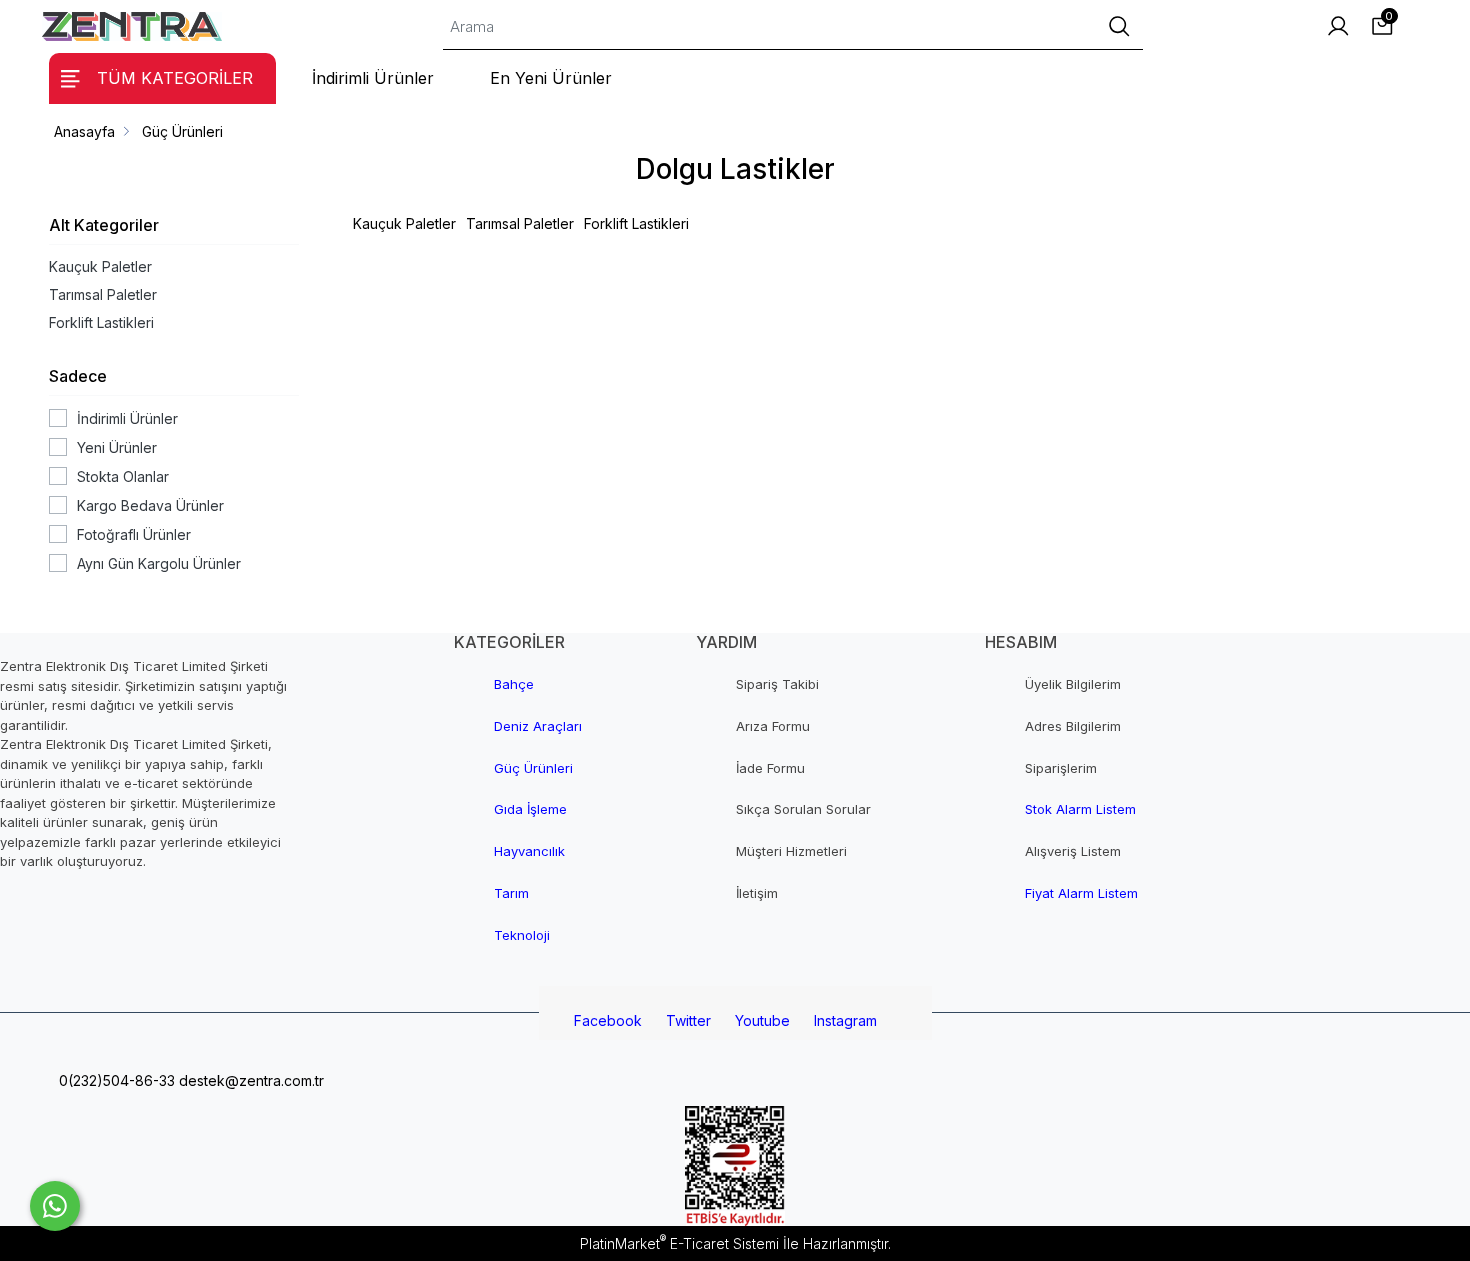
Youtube (762, 1020)
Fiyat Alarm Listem (1081, 893)
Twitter (688, 1020)
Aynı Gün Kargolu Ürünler (159, 563)
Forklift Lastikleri (101, 322)
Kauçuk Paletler (100, 266)
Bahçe (514, 684)
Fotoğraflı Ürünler (134, 534)
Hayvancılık (529, 851)
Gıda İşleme (530, 809)
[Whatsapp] (55, 1206)
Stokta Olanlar (123, 476)
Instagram (845, 1020)
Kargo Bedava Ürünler (150, 505)
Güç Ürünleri (533, 768)
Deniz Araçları (538, 726)
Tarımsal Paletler (103, 294)
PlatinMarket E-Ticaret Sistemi (679, 1243)
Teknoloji (522, 935)
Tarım (511, 893)
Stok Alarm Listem (1080, 809)
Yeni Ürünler (117, 447)
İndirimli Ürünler (127, 418)
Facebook (608, 1020)
